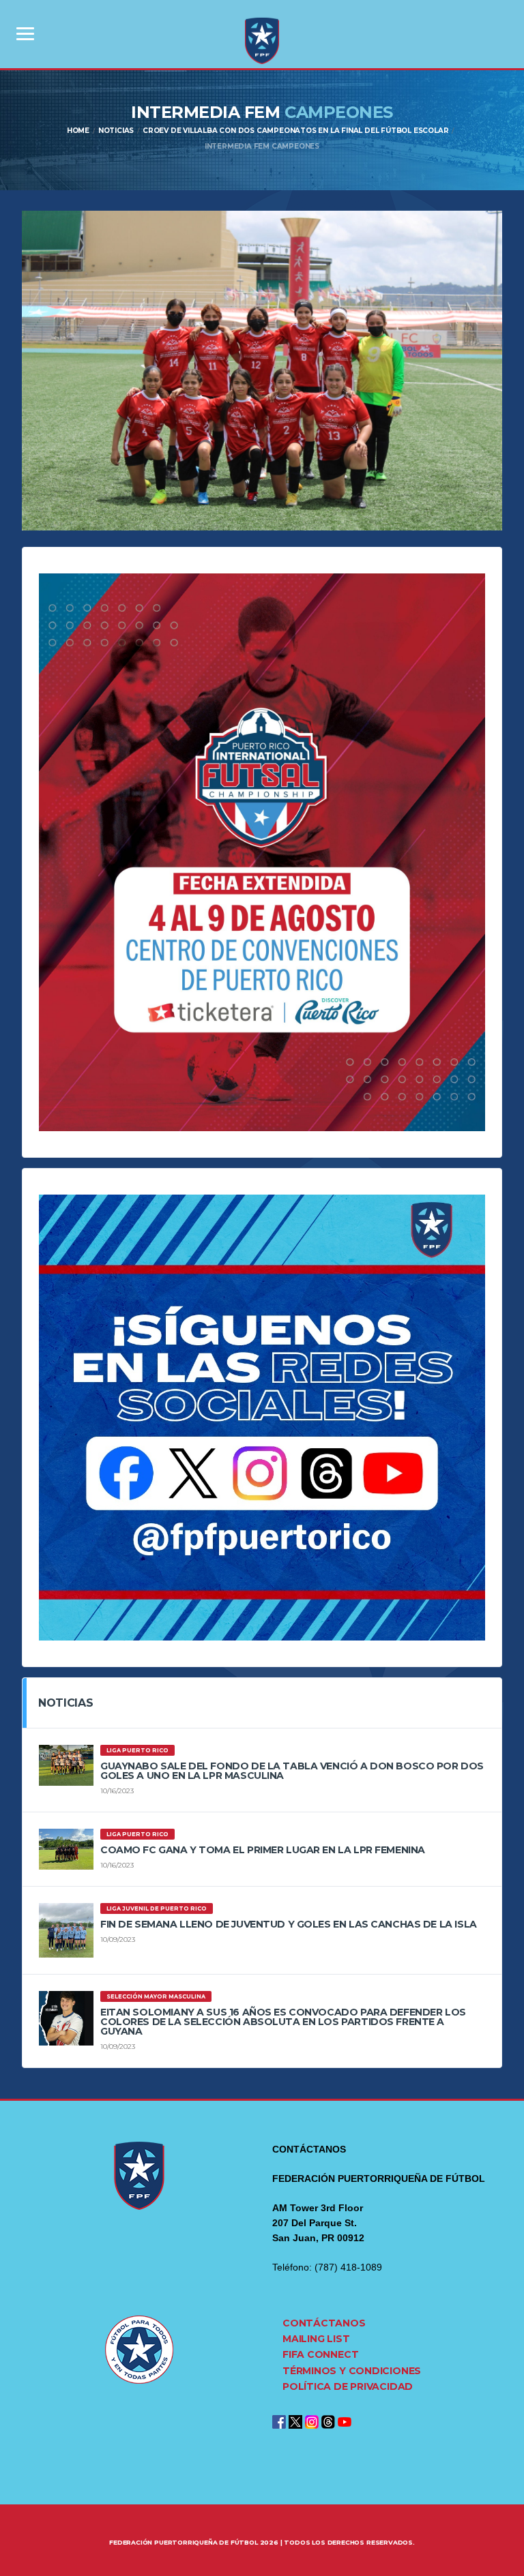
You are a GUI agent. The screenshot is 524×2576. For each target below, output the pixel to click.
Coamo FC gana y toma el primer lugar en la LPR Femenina (263, 1850)
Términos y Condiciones (352, 2371)
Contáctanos (324, 2323)
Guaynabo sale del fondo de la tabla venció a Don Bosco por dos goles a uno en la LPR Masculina (292, 1771)
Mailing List (316, 2339)
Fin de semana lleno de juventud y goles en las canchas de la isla (289, 1924)
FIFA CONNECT (320, 2354)
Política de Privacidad (348, 2386)
